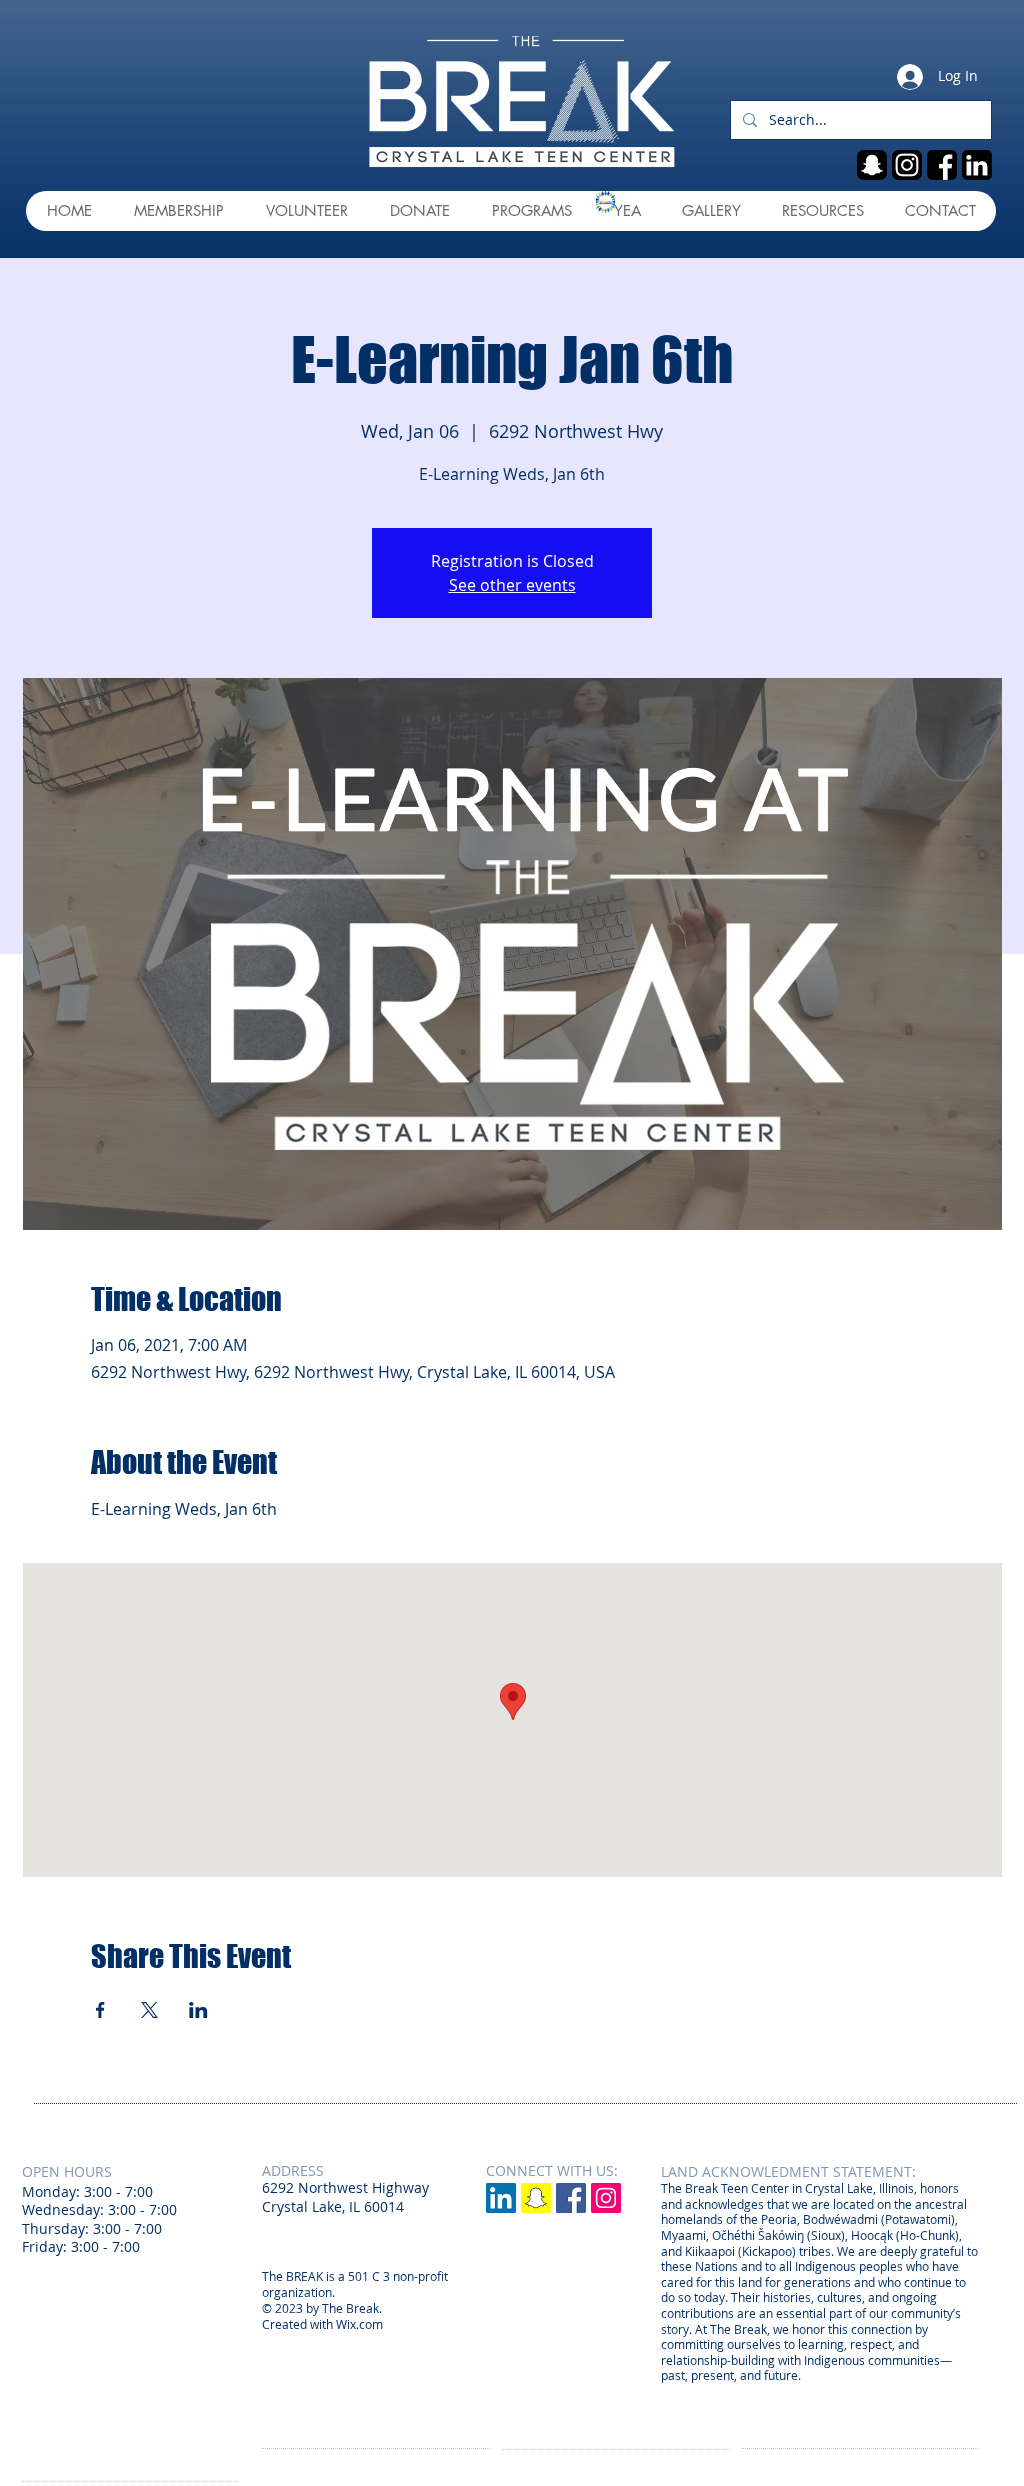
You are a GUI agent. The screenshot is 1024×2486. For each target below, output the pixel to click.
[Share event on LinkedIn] (198, 2010)
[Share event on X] (149, 2010)
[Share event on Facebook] (100, 2010)
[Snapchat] (536, 2198)
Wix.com (359, 2324)
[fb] (942, 165)
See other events (512, 585)
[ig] (907, 165)
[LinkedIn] (501, 2198)
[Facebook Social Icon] (571, 2198)
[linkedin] (977, 165)
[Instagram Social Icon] (606, 2198)
